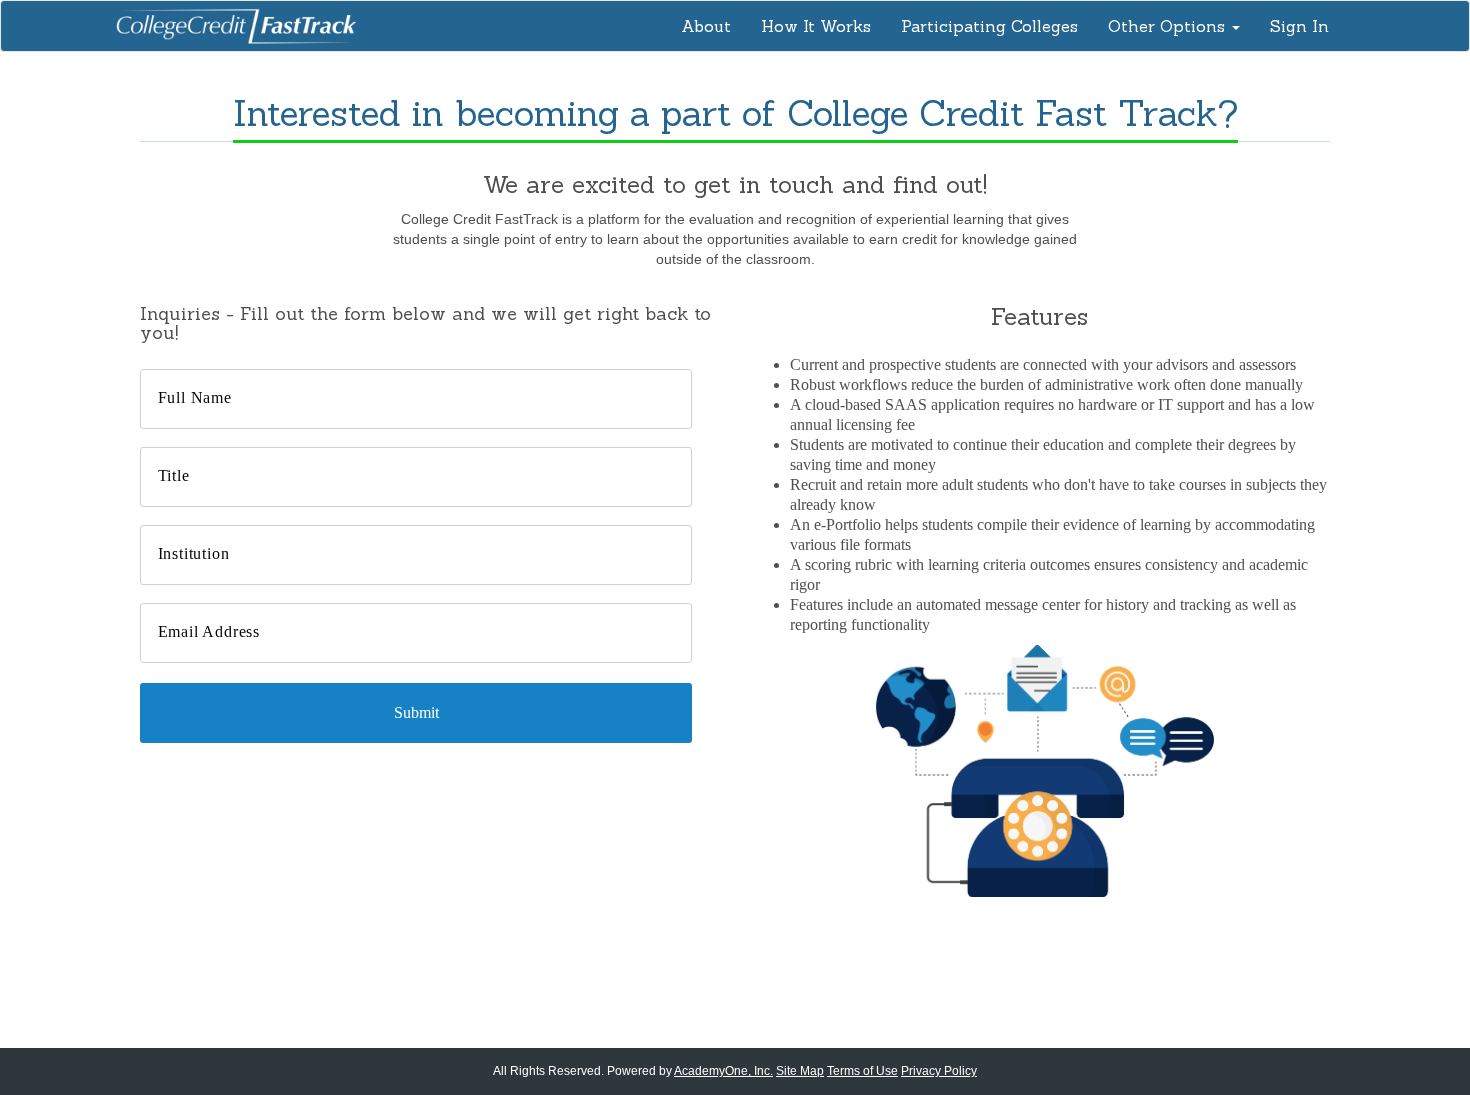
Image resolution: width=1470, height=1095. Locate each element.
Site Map (800, 1071)
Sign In (1299, 26)
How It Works (816, 26)
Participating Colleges (989, 26)
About (706, 26)
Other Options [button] (1169, 26)
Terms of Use (862, 1071)
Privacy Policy (939, 1071)
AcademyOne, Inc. (723, 1071)
